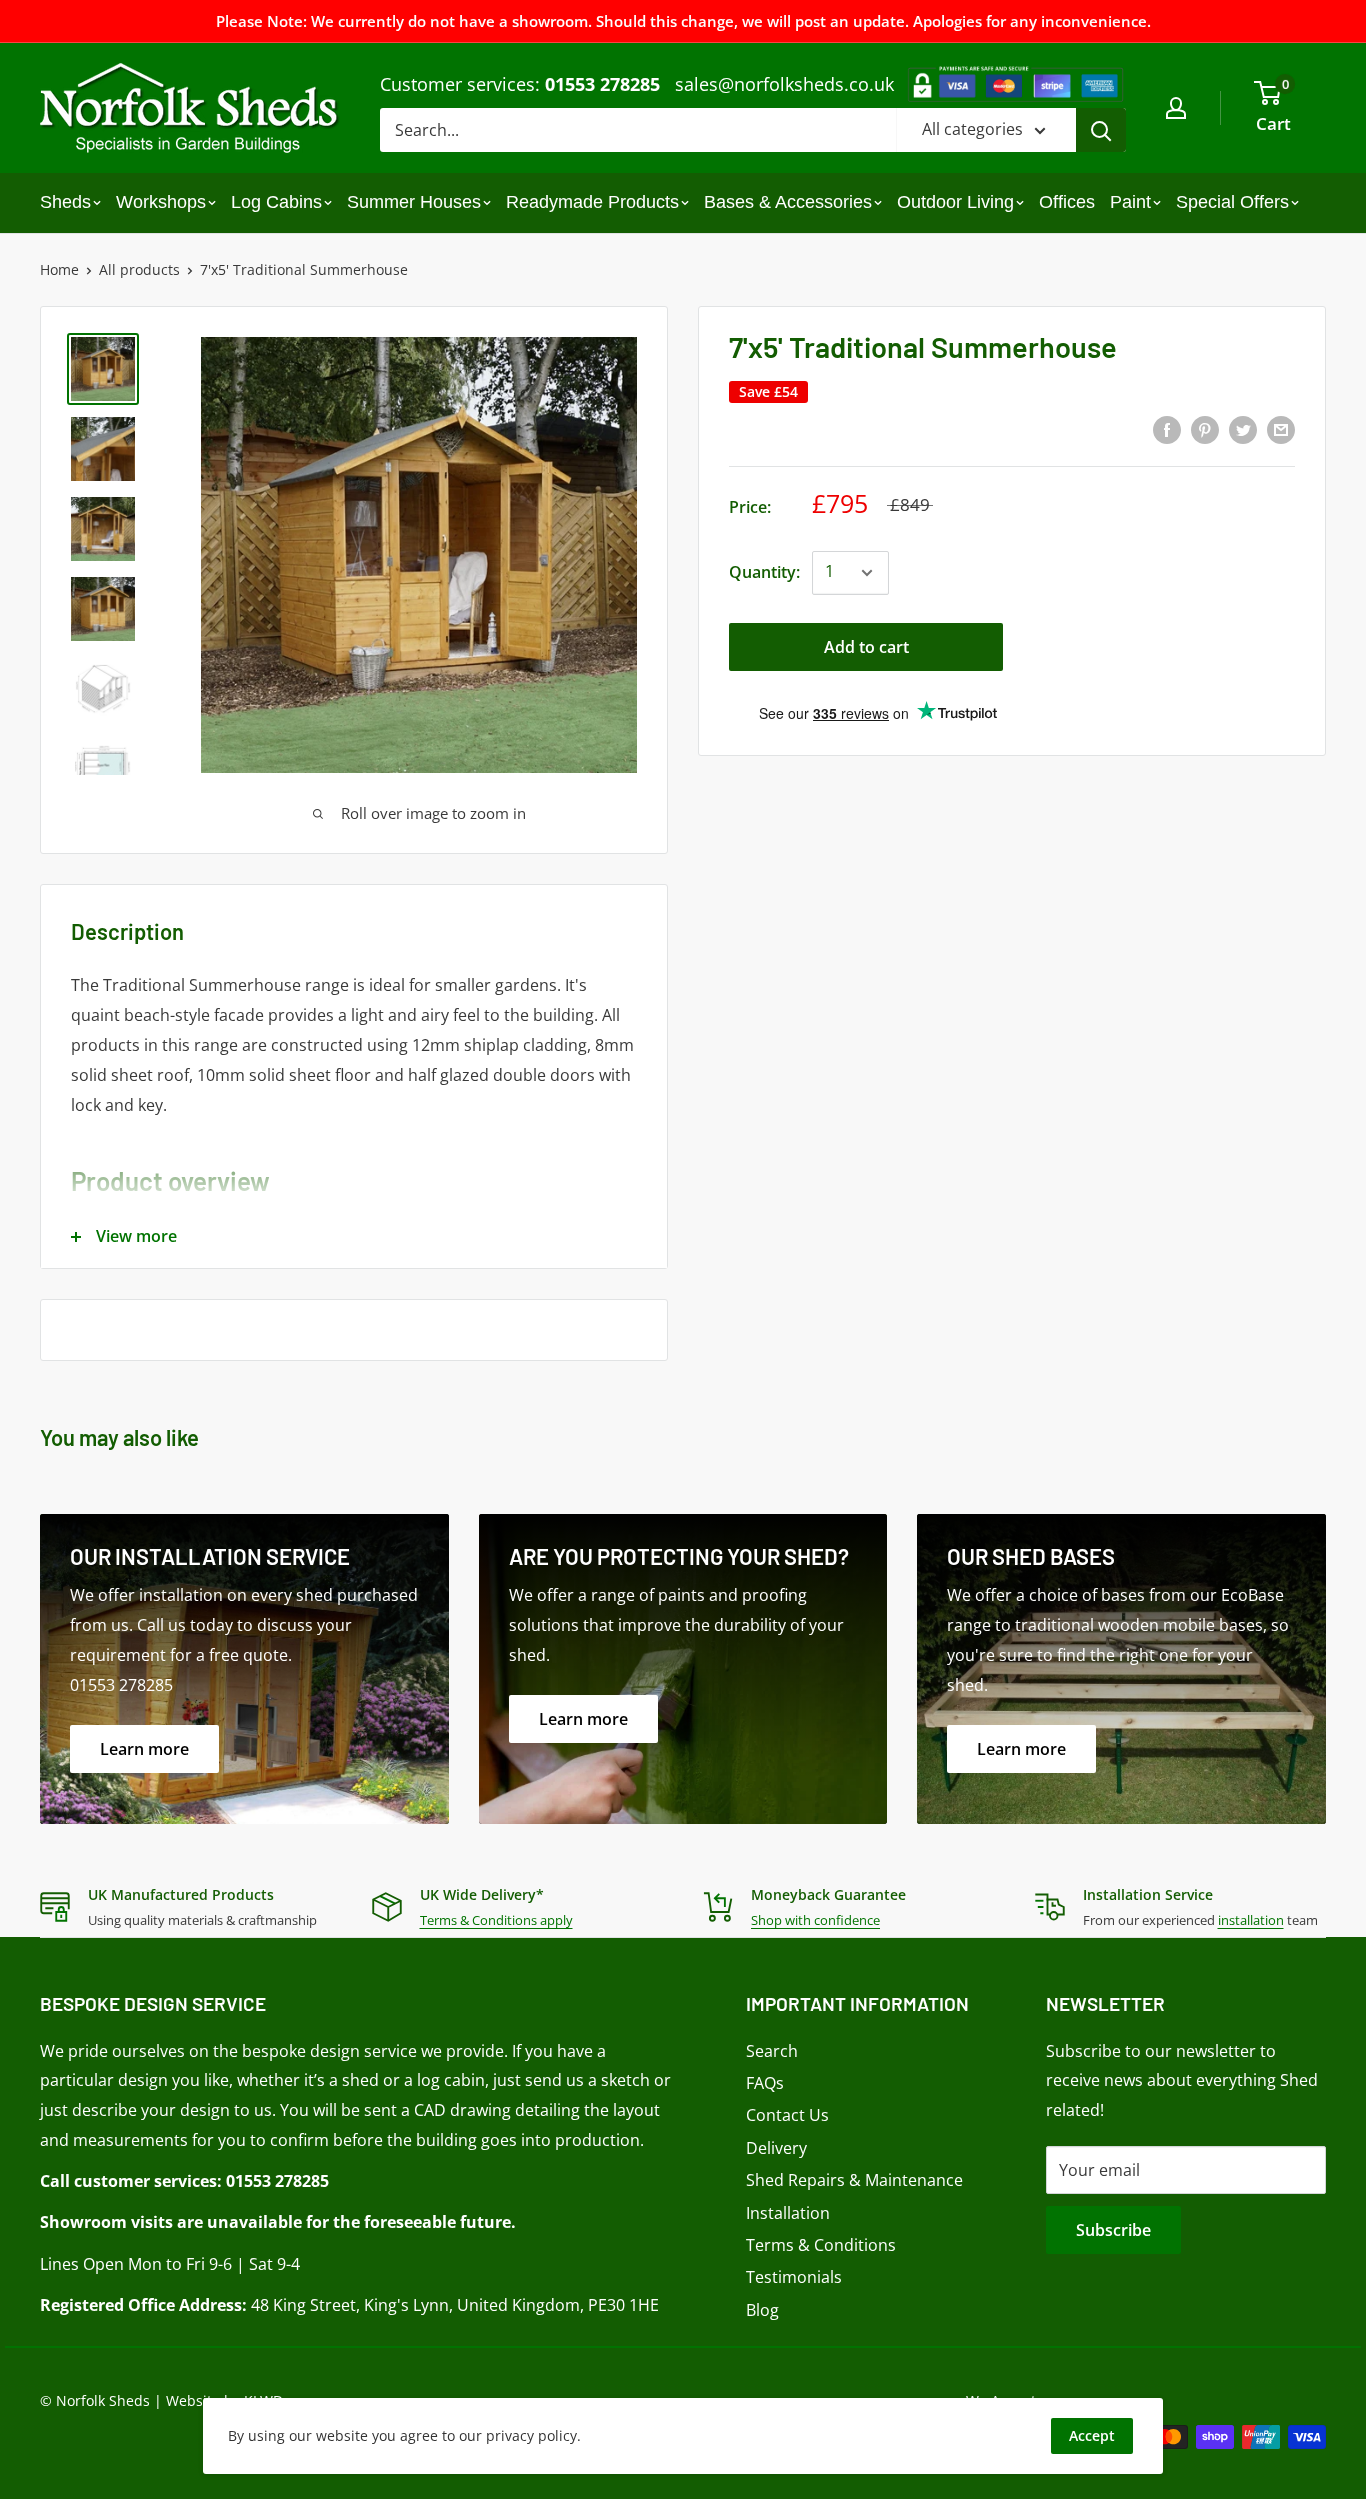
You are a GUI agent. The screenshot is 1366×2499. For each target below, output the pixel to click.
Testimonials (794, 2277)
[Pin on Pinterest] (1205, 429)
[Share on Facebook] (1167, 429)
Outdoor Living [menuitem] (955, 202)
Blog (762, 2310)
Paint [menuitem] (1130, 202)
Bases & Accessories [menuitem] (788, 202)
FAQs (765, 2083)
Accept (1092, 2435)
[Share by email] (1281, 429)
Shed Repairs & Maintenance (854, 2180)
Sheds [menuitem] (65, 202)
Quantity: (764, 572)
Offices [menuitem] (1067, 202)
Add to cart (866, 647)
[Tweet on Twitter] (1243, 429)
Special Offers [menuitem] (1232, 202)
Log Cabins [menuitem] (276, 202)
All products (139, 269)
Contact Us (787, 2115)
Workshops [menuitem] (161, 202)
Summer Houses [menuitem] (414, 202)
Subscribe (1113, 2230)
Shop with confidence (815, 1920)
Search (772, 2051)
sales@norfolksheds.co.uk (784, 84)
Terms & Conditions (821, 2245)
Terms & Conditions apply (496, 1920)
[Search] (1101, 130)
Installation (788, 2213)
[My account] (1176, 108)
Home (59, 269)
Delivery (776, 2148)
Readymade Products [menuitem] (592, 202)
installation (1251, 1920)
